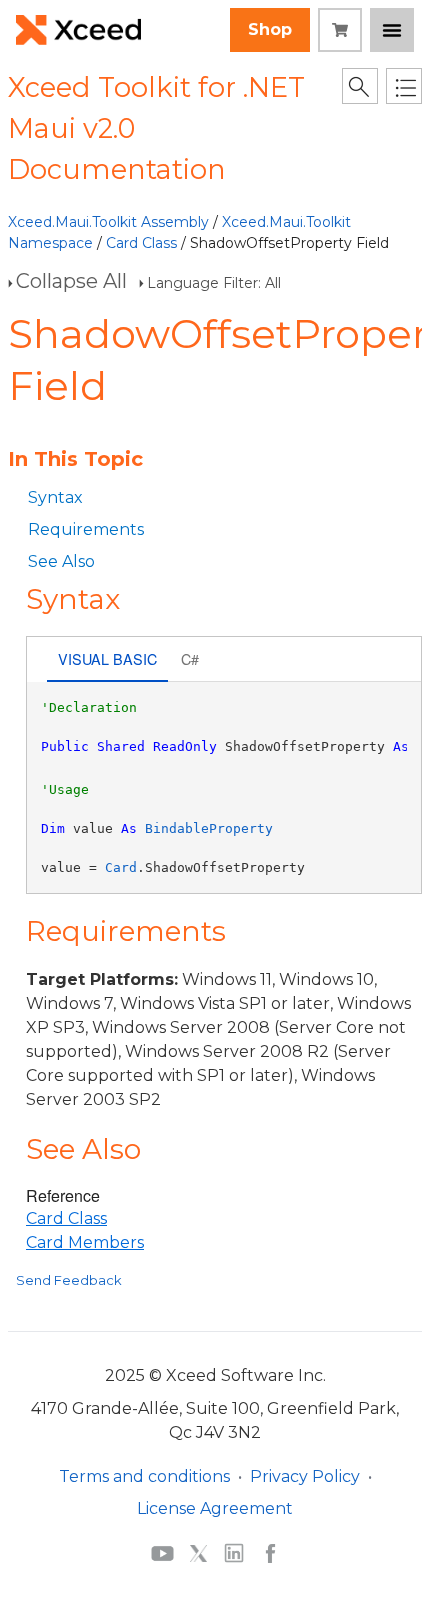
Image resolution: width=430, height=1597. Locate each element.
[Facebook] (270, 1553)
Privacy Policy (305, 1476)
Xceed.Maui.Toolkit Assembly (108, 222)
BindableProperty (209, 828)
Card (121, 867)
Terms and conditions (144, 1476)
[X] (198, 1553)
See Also (61, 561)
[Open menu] (392, 30)
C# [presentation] (190, 658)
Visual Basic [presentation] (107, 658)
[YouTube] (162, 1553)
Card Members (85, 1242)
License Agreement (215, 1508)
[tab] (107, 661)
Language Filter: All (214, 283)
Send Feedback (69, 1280)
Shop (270, 29)
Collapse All (71, 281)
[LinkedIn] (234, 1553)
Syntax (55, 497)
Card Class (141, 243)
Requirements (86, 529)
